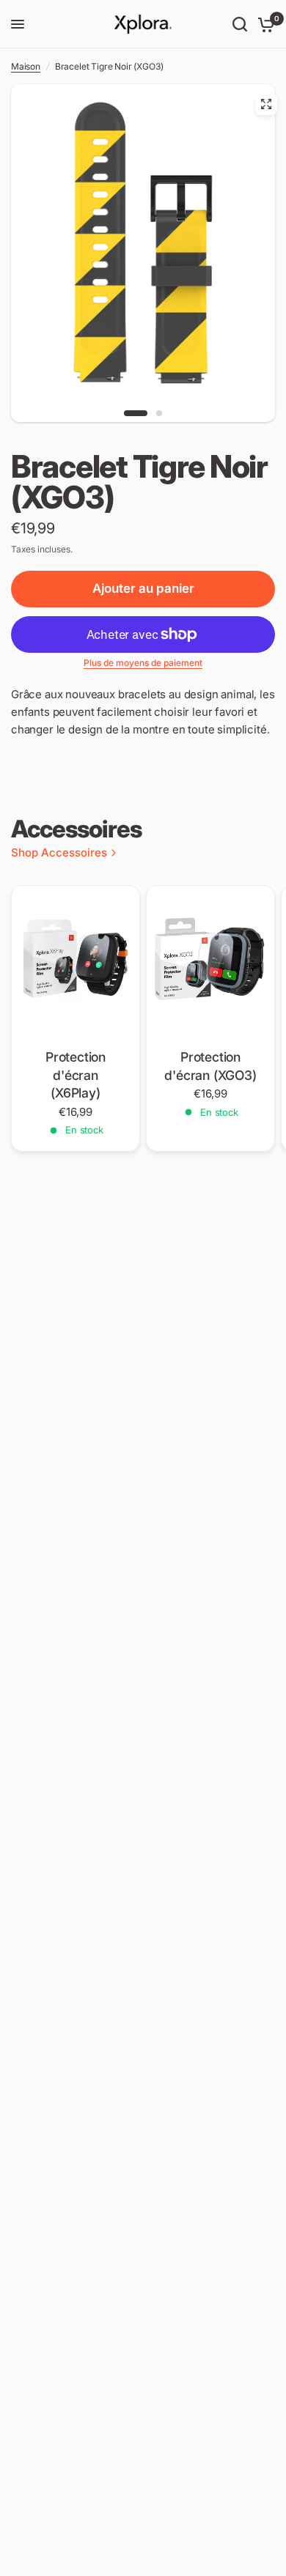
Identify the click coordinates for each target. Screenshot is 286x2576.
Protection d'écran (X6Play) (76, 1075)
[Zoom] (266, 104)
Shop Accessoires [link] (59, 852)
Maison (26, 66)
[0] (264, 24)
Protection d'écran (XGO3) (210, 1066)
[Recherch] (240, 24)
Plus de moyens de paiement (143, 663)
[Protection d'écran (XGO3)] (210, 964)
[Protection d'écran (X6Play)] (76, 964)
